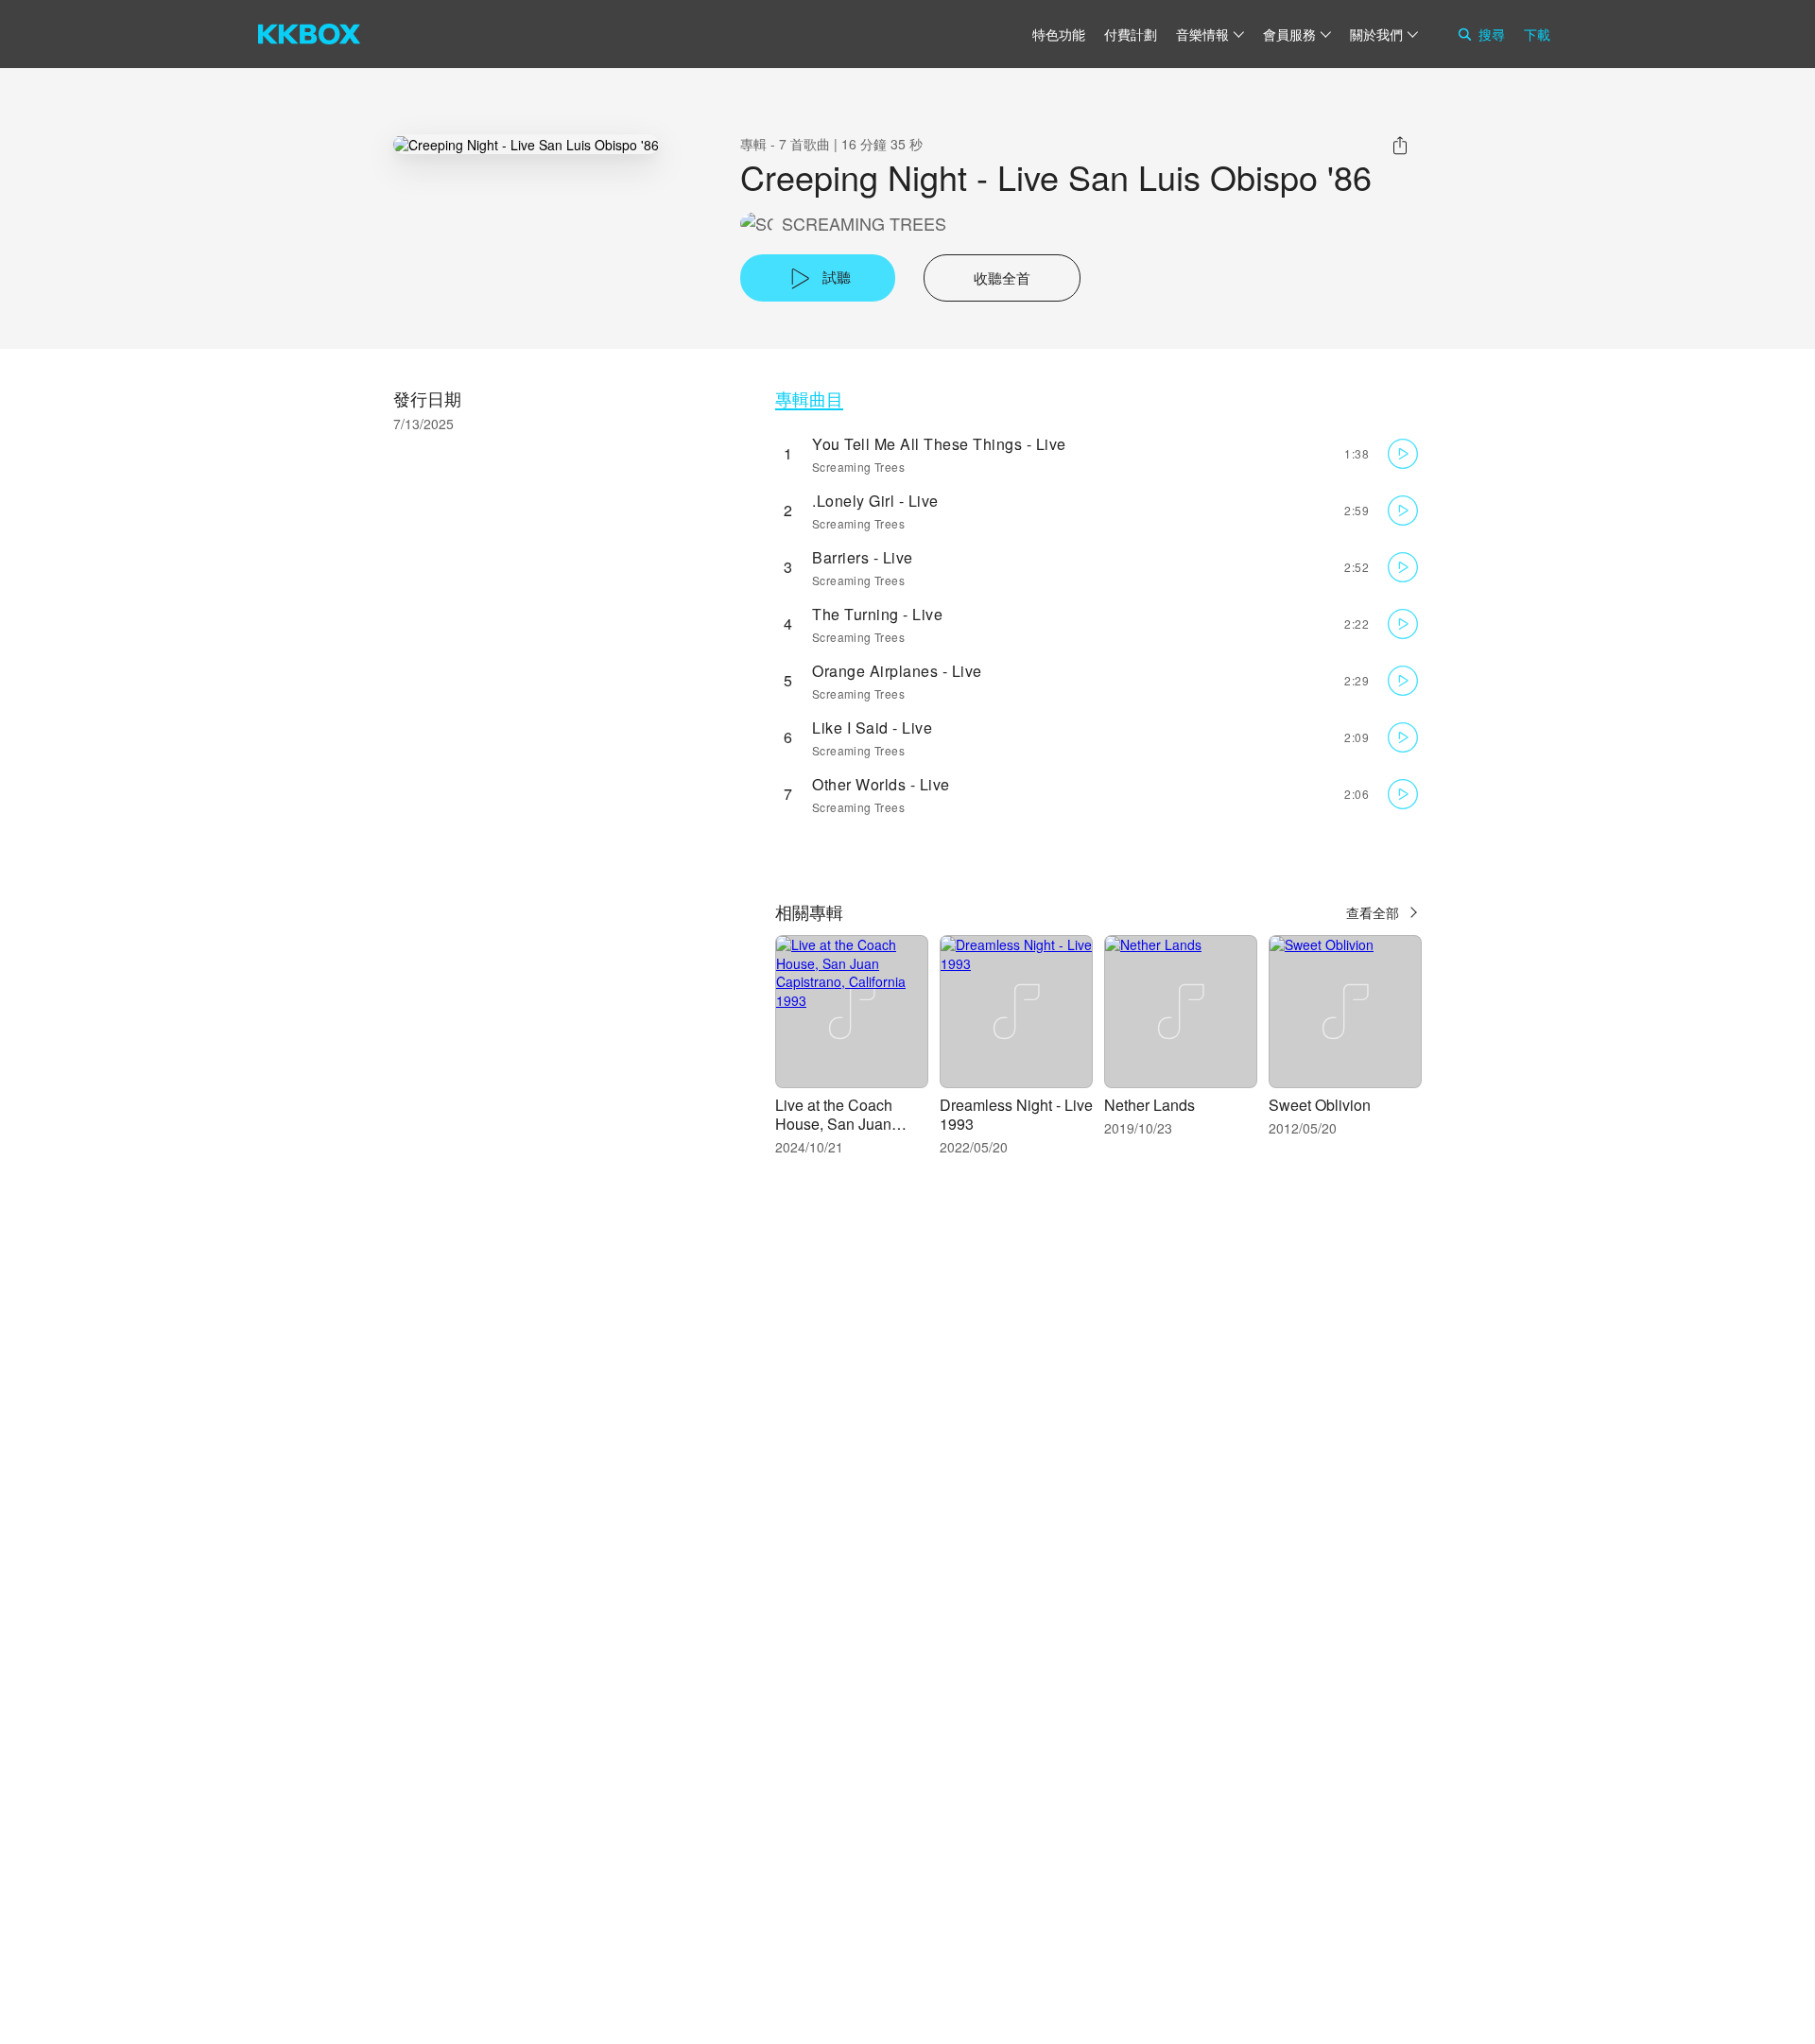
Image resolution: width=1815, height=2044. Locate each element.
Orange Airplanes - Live (897, 671)
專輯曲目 (809, 398)
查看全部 (1373, 912)
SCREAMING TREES (864, 224)
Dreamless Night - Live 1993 (1016, 1114)
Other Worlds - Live (881, 784)
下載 (1537, 34)
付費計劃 (1131, 34)
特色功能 (1059, 34)
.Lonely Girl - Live (875, 501)
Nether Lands (1149, 1105)
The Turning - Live (877, 614)
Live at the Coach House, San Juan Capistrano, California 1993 (848, 1133)
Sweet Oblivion (1320, 1105)
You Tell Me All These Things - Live (939, 444)
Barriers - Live (863, 557)
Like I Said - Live (872, 728)
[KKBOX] (309, 34)
